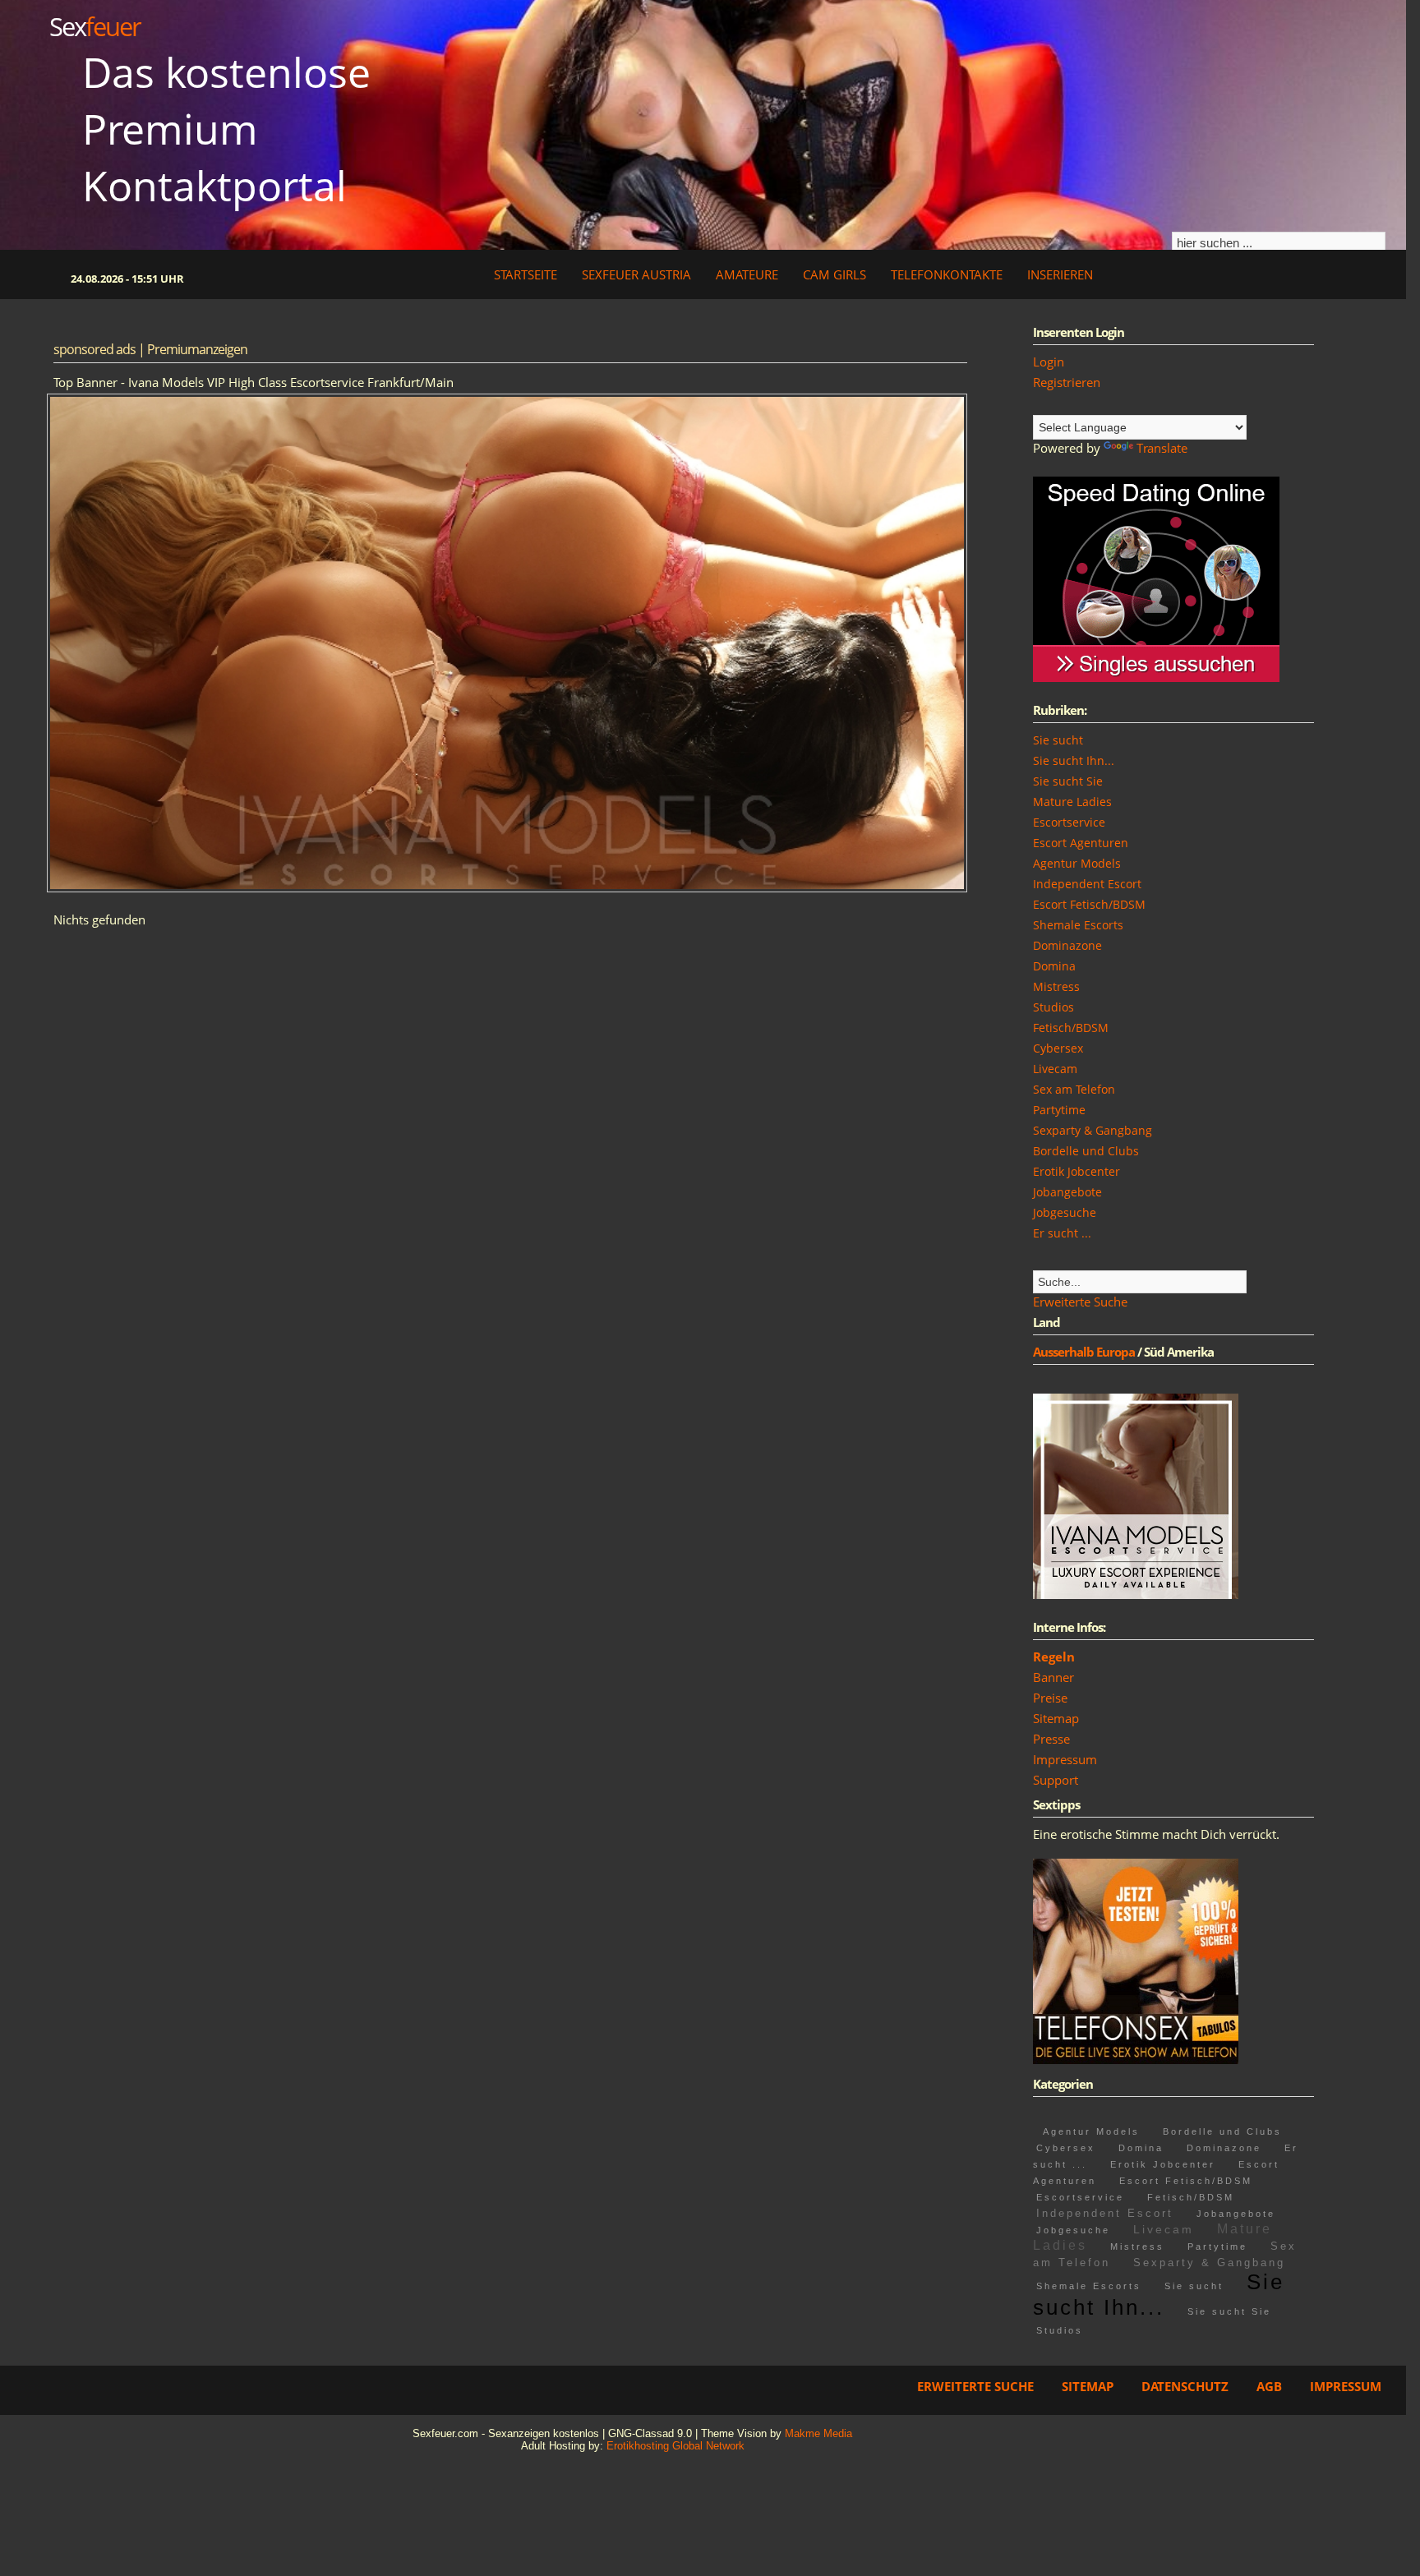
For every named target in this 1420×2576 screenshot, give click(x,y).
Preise (1050, 1698)
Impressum (1065, 1759)
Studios (1053, 1007)
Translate (1162, 448)
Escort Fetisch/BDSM (1089, 904)
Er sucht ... (1062, 1233)
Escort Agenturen (1081, 843)
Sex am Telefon (1074, 1089)
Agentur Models (1077, 863)
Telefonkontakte (947, 274)
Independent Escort (1087, 884)
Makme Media (818, 2433)
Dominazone (1067, 945)
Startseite (526, 274)
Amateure (747, 274)
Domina (1054, 966)
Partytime (1059, 1110)
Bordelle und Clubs (1086, 1151)
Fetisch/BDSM (1071, 1028)
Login (1049, 362)
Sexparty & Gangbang (1093, 1130)
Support (1056, 1780)
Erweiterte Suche (1080, 1302)
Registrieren (1067, 382)
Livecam (1055, 1069)
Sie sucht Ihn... (1074, 760)
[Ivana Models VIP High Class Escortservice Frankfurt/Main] (1136, 1594)
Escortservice (1069, 822)
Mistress (1056, 986)
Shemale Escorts (1078, 925)
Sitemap (1056, 1718)
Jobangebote (1067, 1192)
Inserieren (1060, 274)
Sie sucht (1058, 740)
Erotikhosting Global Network (675, 2446)
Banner (1053, 1677)
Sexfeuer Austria (636, 274)
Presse (1051, 1739)
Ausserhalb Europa (1084, 1352)
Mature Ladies (1072, 802)
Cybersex (1058, 1048)
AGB (1269, 2386)
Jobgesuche (1065, 1212)
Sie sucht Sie (1068, 781)
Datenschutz (1185, 2386)
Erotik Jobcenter (1077, 1171)
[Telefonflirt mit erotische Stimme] (1136, 2059)
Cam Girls (834, 274)
